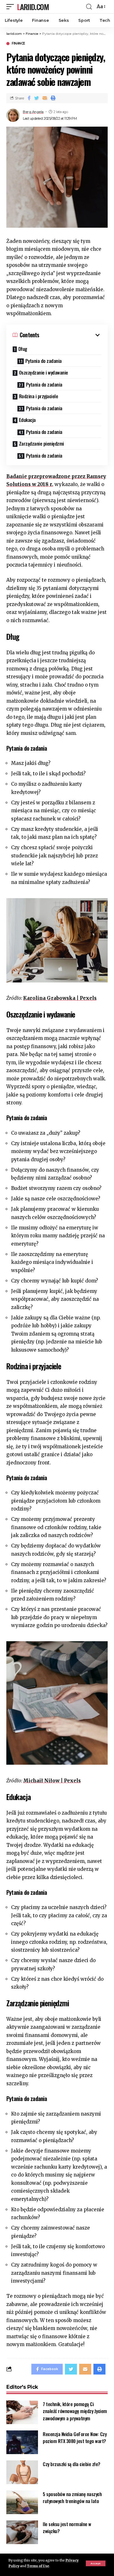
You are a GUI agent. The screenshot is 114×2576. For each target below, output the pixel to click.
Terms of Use (38, 2566)
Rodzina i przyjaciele (39, 396)
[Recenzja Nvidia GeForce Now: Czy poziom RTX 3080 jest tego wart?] (22, 2442)
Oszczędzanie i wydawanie (44, 372)
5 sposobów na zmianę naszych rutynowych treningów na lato (72, 2498)
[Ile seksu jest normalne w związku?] (22, 2532)
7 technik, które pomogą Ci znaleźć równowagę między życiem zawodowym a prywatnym (75, 2411)
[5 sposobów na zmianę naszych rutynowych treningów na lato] (22, 2502)
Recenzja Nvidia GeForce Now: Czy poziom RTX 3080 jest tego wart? (75, 2438)
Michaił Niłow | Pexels (52, 1781)
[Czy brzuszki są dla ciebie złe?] (22, 2472)
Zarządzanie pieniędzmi (41, 443)
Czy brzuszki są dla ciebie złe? (72, 2464)
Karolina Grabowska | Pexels (60, 998)
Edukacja (27, 420)
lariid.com (33, 7)
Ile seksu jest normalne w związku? (67, 2528)
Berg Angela (33, 112)
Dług (23, 349)
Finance (18, 44)
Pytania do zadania (44, 361)
